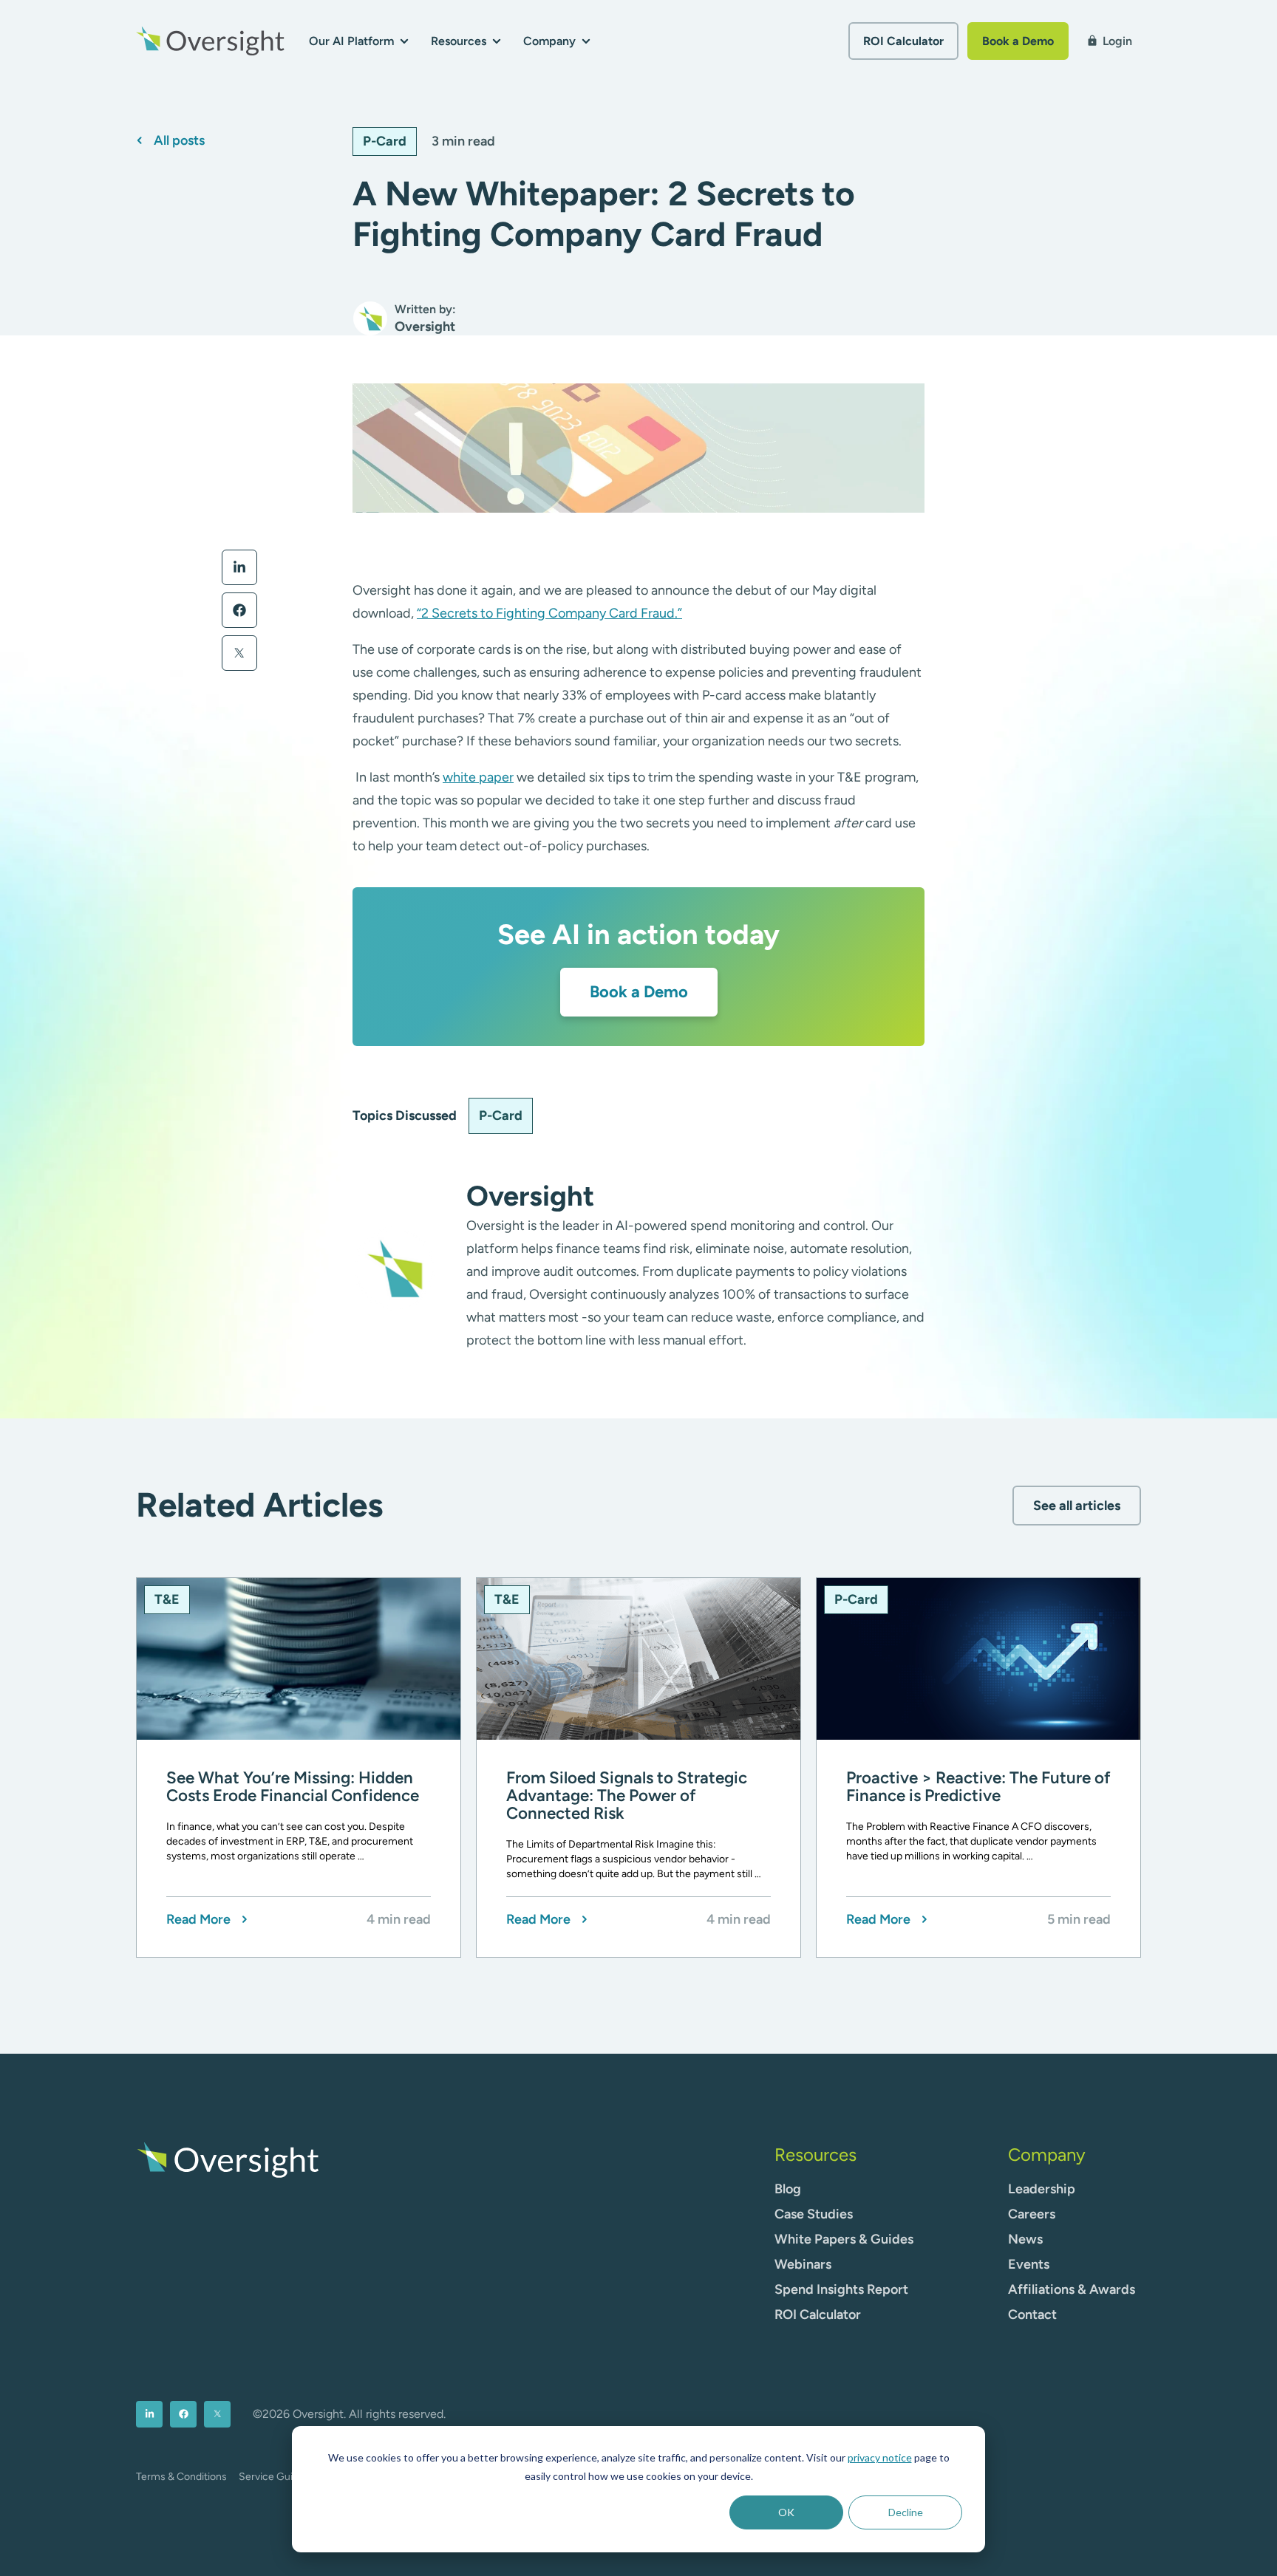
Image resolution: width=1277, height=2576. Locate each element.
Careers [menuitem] (1032, 2214)
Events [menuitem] (1029, 2264)
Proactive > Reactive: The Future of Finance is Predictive (978, 1787)
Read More (198, 1920)
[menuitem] (149, 2414)
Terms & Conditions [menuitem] (181, 2477)
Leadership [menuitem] (1042, 2189)
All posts (179, 141)
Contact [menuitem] (1032, 2314)
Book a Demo (1018, 41)
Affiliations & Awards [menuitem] (1072, 2289)
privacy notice (880, 2457)
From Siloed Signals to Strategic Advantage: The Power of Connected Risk (627, 1796)
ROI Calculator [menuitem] (818, 2314)
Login (1109, 41)
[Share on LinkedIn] (239, 567)
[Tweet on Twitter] (239, 653)
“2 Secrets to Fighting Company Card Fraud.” (549, 613)
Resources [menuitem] (815, 2155)
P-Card (385, 141)
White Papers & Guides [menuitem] (844, 2239)
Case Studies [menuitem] (814, 2214)
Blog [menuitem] (788, 2189)
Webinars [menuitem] (803, 2264)
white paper (478, 777)
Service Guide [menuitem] (272, 2477)
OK (786, 2512)
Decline (906, 2512)
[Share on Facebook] (239, 610)
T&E (167, 1599)
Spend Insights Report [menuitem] (841, 2289)
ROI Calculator (903, 41)
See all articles (1077, 1506)
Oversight (530, 1196)
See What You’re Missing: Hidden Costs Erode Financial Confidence (293, 1787)
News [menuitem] (1025, 2239)
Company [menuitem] (1047, 2155)
